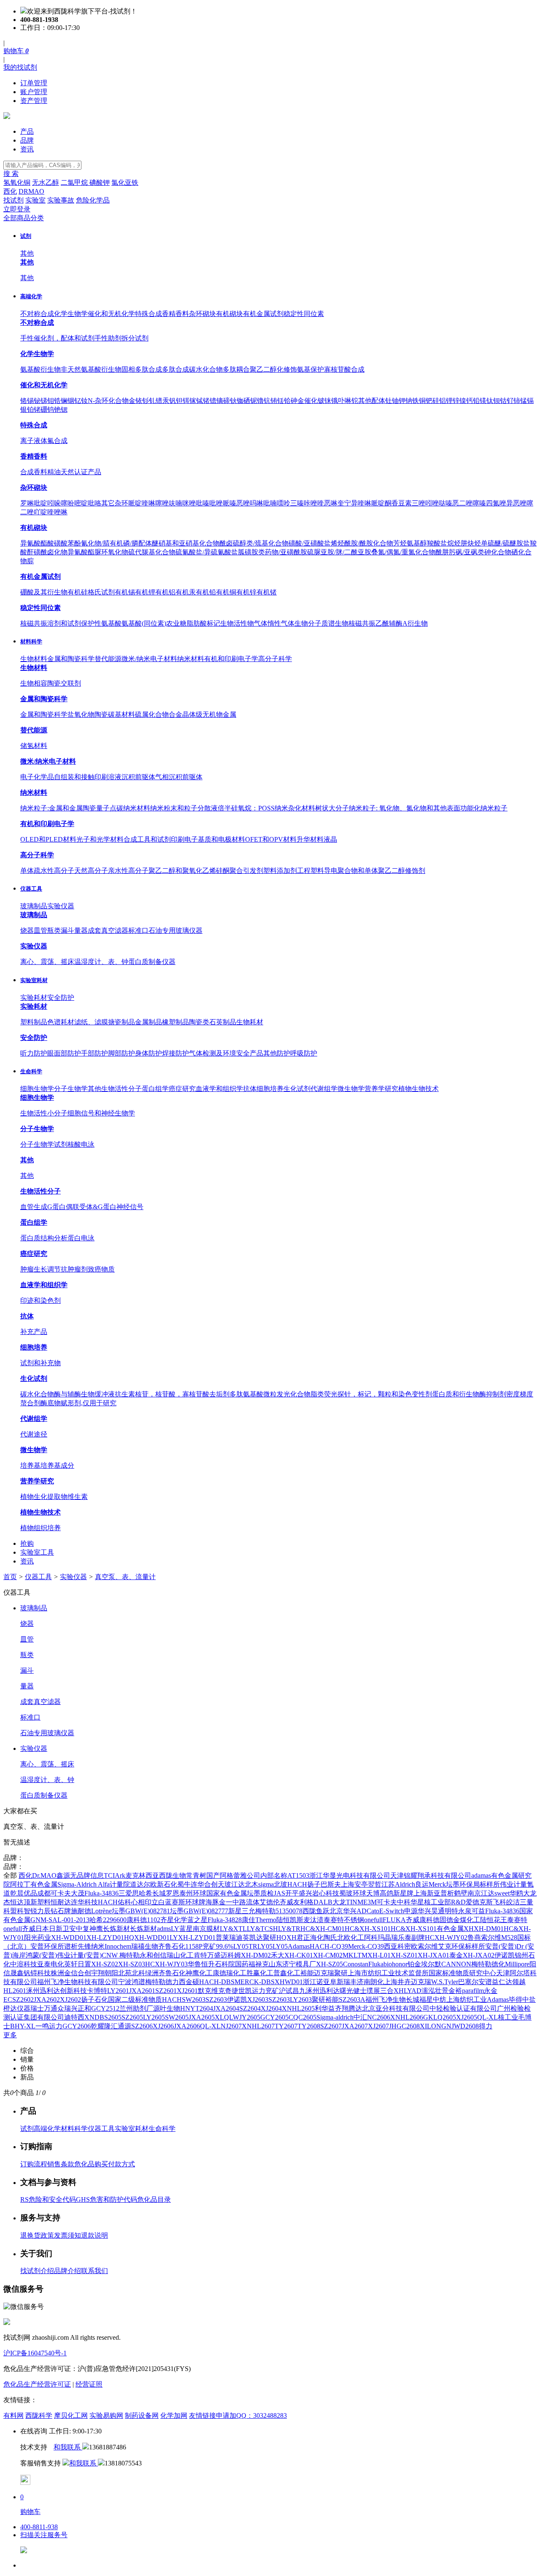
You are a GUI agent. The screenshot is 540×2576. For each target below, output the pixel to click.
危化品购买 (91, 2164)
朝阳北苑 (118, 1973)
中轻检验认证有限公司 (463, 2008)
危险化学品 (93, 200)
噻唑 (162, 503)
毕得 (516, 2000)
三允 (248, 1911)
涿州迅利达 (323, 1991)
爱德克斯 (479, 1902)
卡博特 (97, 1991)
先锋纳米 (91, 1946)
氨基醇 (417, 543)
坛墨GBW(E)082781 (141, 1911)
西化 (10, 191)
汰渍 (317, 1920)
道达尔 (140, 1884)
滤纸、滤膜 (91, 1022)
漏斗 (67, 930)
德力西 (175, 1982)
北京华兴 (343, 1911)
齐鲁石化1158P (180, 1946)
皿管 (40, 930)
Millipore (517, 1964)
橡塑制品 (175, 1022)
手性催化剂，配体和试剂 (57, 338)
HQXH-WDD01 (147, 1937)
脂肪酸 (197, 623)
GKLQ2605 (440, 2017)
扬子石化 (94, 2000)
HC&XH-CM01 (323, 1929)
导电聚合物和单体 (351, 871)
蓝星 (186, 1929)
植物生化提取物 (44, 1497)
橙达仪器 (17, 2008)
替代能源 (108, 659)
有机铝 (165, 592)
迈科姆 (231, 1955)
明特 (451, 1911)
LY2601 (118, 1991)
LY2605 (154, 2017)
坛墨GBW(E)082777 (199, 1911)
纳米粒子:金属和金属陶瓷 (58, 808)
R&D (458, 1902)
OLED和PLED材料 (48, 839)
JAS (279, 1893)
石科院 (225, 1964)
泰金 (456, 1955)
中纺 (440, 2000)
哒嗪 (445, 503)
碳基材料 (121, 714)
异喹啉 (361, 503)
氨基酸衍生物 (40, 369)
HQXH (286, 1937)
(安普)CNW (102, 1955)
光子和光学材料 (100, 839)
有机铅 (206, 592)
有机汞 (186, 592)
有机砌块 (229, 314)
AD (362, 1911)
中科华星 (410, 1902)
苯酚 (74, 543)
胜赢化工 (260, 1973)
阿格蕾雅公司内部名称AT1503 (265, 1875)
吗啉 (256, 503)
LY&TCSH (262, 1929)
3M (372, 1902)
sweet (502, 1893)
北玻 (281, 1884)
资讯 (27, 149)
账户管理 (34, 92)
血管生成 (34, 1207)
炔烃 (474, 543)
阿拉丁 (20, 1884)
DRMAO (31, 191)
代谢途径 (34, 1434)
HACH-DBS (217, 1982)
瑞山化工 (180, 1955)
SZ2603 (216, 2000)
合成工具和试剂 (147, 839)
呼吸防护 (304, 1053)
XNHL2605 (298, 2008)
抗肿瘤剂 (74, 1269)
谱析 (71, 1946)
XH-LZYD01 (105, 1937)
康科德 (429, 1920)
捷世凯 (242, 1991)
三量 (526, 1902)
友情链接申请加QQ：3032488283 (238, 2415)
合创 (211, 1884)
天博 (373, 1893)
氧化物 (84, 714)
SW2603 (194, 2000)
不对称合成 (37, 314)
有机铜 (226, 592)
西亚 (152, 1875)
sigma (266, 1884)
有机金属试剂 (263, 314)
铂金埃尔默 (424, 1964)
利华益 (325, 2008)
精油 (54, 472)
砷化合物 (498, 552)
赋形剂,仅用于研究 (89, 1403)
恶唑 (243, 503)
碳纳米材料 (133, 808)
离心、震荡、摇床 (47, 962)
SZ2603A (352, 2000)
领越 (519, 1982)
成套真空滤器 (108, 930)
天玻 (224, 1884)
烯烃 (337, 543)
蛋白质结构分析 (44, 1238)
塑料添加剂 (280, 871)
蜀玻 (346, 1893)
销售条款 (61, 2164)
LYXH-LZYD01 (193, 1937)
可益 (478, 1911)
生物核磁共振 (355, 623)
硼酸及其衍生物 (44, 592)
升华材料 (310, 839)
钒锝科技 (37, 1973)
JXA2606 (187, 2026)
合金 (175, 714)
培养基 (30, 1465)
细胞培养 (270, 1089)
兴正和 (81, 2008)
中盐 (529, 2000)
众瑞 (64, 2008)
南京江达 (481, 1893)
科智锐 (27, 1911)
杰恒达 (13, 1902)
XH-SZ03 (132, 1964)
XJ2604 (271, 2008)
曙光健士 (353, 1991)
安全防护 (61, 998)
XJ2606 (163, 2026)
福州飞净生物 (386, 2000)
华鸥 (516, 1893)
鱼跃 (323, 1911)
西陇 (309, 1911)
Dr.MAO (44, 1875)
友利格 (303, 1902)
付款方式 (121, 2164)
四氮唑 (496, 503)
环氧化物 (115, 552)
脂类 (317, 1394)
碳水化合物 (206, 369)
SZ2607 (331, 2026)
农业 (173, 623)
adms (164, 1929)
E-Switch (392, 1911)
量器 (81, 930)
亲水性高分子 (128, 871)
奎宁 (344, 503)
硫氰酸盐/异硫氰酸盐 (207, 552)
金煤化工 (467, 1920)
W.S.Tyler (445, 1982)
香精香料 (175, 314)
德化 (498, 1964)
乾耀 (97, 2026)
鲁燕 (474, 1937)
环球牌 (195, 1902)
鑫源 (63, 1875)
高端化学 (31, 296)
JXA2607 (355, 2026)
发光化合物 (294, 1394)
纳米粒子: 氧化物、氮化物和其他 (398, 808)
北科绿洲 (145, 1973)
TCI (109, 1875)
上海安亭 (354, 1884)
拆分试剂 (135, 338)
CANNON (456, 1964)
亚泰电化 (51, 1964)
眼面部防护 (64, 1053)
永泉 (465, 1911)
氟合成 (57, 441)
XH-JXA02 (479, 1955)
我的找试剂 (20, 67)
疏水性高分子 (54, 871)
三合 (387, 1991)
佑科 (124, 1902)
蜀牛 (184, 1884)
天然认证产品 (81, 472)
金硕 (192, 1982)
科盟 (10, 1911)
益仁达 (502, 1982)
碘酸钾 (100, 182)
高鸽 (386, 1893)
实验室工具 (37, 1552)
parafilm (473, 1991)
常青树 (196, 1875)
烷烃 (454, 543)
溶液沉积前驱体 (132, 777)
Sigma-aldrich (335, 2017)
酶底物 (51, 1403)
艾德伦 (270, 1902)
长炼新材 (116, 1929)
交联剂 (71, 683)
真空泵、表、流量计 (125, 1577)
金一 (226, 1902)
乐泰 (405, 1937)
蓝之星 (197, 1920)
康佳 (248, 1920)
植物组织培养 (40, 1528)
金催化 (308, 401)
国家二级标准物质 (135, 2000)
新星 (235, 1911)
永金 (491, 1991)
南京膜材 (206, 1929)
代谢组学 (324, 1089)
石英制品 (223, 1022)
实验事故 (61, 200)
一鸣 (42, 2026)
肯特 (200, 1955)
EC (8, 2000)
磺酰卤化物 (51, 552)
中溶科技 (24, 1964)
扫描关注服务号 (44, 2535)
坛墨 (453, 1884)
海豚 (212, 1902)
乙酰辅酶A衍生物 (402, 623)
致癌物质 (101, 1269)
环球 (359, 1893)
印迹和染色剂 (40, 1300)
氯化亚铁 (125, 182)
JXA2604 (226, 2008)
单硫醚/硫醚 (499, 543)
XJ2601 (187, 1991)
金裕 (455, 1991)
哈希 (146, 1893)
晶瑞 (391, 1937)
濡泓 (428, 1991)
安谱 (485, 1982)
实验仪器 (61, 906)
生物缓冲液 (98, 1394)
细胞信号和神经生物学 (101, 1113)
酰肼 (442, 552)
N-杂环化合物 (108, 401)
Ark (120, 1875)
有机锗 (267, 592)
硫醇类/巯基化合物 (261, 543)
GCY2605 (274, 2017)
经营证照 (89, 2384)
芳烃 (400, 543)
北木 (251, 1884)
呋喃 (175, 503)
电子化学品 (37, 777)
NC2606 (379, 2017)
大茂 (78, 1893)
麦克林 (135, 1875)
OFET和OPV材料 (271, 839)
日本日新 (49, 1929)
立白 (158, 1902)
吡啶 (40, 503)
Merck (437, 1884)
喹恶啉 (327, 503)
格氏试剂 (101, 592)
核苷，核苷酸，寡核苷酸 (172, 1394)
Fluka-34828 (225, 1920)
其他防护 (277, 1053)
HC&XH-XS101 (368, 1929)
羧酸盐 (437, 543)
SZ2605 (132, 2017)
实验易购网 (106, 2415)
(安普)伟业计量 (62, 1955)
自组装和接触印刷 (81, 777)
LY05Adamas (291, 1946)
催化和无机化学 (111, 314)
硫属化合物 (152, 714)
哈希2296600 (108, 1920)
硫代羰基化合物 (152, 552)
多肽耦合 (236, 369)
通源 (124, 2026)
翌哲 (375, 1884)
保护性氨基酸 (101, 623)
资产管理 (34, 101)
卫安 (69, 1929)
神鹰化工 (199, 1973)
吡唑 (216, 503)
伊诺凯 (505, 1955)
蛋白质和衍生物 (456, 1394)
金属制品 (148, 1022)
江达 (238, 1884)
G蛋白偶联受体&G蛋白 (82, 1207)
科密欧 (408, 1946)
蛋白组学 (155, 1089)
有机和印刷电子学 (231, 659)
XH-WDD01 (69, 1937)
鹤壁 (461, 1893)
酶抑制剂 (493, 1394)
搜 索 (11, 174)
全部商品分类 (24, 218)
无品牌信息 (87, 1875)
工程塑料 (310, 871)
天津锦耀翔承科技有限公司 (431, 1875)
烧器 (27, 930)
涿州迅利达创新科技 (57, 1991)
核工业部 (437, 1902)
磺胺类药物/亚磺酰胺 (276, 552)
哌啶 (135, 503)
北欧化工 (351, 1937)
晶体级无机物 (202, 714)
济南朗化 (370, 1982)
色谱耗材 (61, 1022)
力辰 (44, 1911)
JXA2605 (202, 2017)
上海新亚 (427, 1893)
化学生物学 (71, 314)
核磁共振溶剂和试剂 (51, 623)
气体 (261, 623)
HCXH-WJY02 (446, 1937)
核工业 (508, 2017)
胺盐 (523, 543)
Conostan (356, 1964)
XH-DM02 (256, 1955)
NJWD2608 (463, 2026)
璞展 (373, 1991)
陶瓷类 (199, 1022)
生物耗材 (250, 1022)
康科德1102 (143, 1920)
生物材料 (34, 659)
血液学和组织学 (219, 1089)
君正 (303, 1937)
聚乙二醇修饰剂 (402, 871)
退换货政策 (37, 2235)
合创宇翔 (91, 1973)
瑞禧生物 (145, 1946)
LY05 (265, 1946)
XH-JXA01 (433, 1955)
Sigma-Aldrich (78, 1884)
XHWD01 (289, 1982)
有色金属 (44, 1884)
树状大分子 (332, 808)
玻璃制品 (34, 906)
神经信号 (130, 1207)
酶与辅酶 (67, 1394)
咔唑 (310, 503)
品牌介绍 (67, 2271)
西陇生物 (173, 1875)
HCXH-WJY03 (166, 1964)
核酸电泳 (81, 1144)
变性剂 (422, 1394)
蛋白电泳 (81, 1238)
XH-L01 (379, 1955)
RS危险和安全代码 (48, 2199)
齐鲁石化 (172, 1973)
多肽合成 (175, 369)
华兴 (424, 1911)
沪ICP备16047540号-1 (35, 2353)
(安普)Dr (512, 1946)
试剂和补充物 (40, 1363)
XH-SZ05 (329, 1964)
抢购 (27, 1543)
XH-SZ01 (404, 1955)
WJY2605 (247, 2017)
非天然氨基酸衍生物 (91, 369)
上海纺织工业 (467, 2000)
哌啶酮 (381, 503)
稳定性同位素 (304, 314)
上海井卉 (397, 1982)
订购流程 (34, 2164)
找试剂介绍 (37, 2271)
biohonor (396, 1964)
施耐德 (81, 1911)
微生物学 (351, 1089)
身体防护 (148, 1053)
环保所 (54, 1946)
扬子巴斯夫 (324, 1884)
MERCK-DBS (255, 1982)
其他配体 (372, 401)
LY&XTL (233, 1929)
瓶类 (54, 930)
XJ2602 (70, 2000)
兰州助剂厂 (136, 2008)
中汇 (360, 2017)
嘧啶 (81, 503)
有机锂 (145, 592)
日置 (84, 1964)
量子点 (106, 808)
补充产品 (34, 1332)
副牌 (418, 1937)
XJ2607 (378, 2026)
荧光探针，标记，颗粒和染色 (368, 1394)
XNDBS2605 (103, 2017)
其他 (27, 253)
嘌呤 (283, 503)
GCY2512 (105, 2008)
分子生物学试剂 (44, 1144)
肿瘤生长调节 (40, 1269)
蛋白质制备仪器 (152, 962)
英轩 (71, 1964)
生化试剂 (297, 1089)
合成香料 (34, 472)
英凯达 (253, 1937)
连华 (197, 1884)
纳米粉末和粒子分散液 (184, 808)
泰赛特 (334, 1920)
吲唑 (432, 503)
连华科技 (84, 1902)
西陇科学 (39, 2415)
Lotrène (101, 1911)
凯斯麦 (300, 1920)
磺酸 (61, 543)
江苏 (388, 1884)
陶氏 (330, 1937)
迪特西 (74, 2017)
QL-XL (487, 2017)
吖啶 (40, 512)
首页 (10, 1577)
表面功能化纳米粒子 (477, 808)
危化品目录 (154, 2199)
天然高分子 (91, 871)
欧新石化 (164, 1884)
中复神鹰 (89, 1929)
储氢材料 (34, 746)
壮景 (442, 1991)
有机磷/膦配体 (131, 543)
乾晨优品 (24, 1893)
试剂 (26, 236)
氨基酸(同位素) (144, 623)
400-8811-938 (39, 2527)
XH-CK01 (299, 1955)
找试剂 (13, 200)
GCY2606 (77, 2026)
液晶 (330, 839)
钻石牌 (61, 1911)
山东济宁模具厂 (292, 1964)
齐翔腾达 (348, 2008)
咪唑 (189, 503)
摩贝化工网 (71, 2415)
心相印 (141, 1902)
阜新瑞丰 (343, 1982)
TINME (357, 1902)
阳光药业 (38, 1937)
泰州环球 (193, 1893)
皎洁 (513, 1902)
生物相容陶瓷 (40, 683)
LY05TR (245, 1946)
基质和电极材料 (221, 839)
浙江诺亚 (316, 1982)
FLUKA (394, 1920)
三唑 (418, 503)
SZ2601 (166, 1991)
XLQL (224, 2017)
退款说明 (94, 2235)
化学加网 (174, 2415)
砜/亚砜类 (470, 552)
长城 (159, 1893)
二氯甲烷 (75, 182)
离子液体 (34, 441)
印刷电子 (184, 839)
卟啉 (345, 401)
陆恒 (283, 1920)
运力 (259, 1991)
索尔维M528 (499, 1937)
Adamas (498, 2000)
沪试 (286, 1991)
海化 (317, 1937)
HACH (297, 1884)
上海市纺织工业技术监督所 (388, 1973)
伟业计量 (513, 1884)
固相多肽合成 (142, 369)
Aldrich (405, 1884)
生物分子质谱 (315, 623)
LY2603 (301, 2000)
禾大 (278, 1955)
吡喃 (270, 503)
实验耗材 (34, 998)
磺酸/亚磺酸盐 (310, 543)
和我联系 (68, 2447)
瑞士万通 (44, 2008)
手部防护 (94, 1053)
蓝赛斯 (175, 1902)
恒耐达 (61, 1902)
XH (469, 1929)
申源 (411, 1911)
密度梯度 (520, 1394)
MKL (350, 1955)
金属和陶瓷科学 (71, 659)
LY (175, 1929)
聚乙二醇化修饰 (273, 369)
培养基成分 (57, 1465)
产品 (27, 131)
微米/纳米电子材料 (149, 659)
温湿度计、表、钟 (101, 962)
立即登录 (17, 209)
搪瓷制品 (121, 1022)
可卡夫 (387, 1902)
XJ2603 (258, 2000)
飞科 (499, 1902)
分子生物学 (71, 1089)
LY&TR (289, 1929)
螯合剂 (30, 1403)
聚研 (270, 1937)
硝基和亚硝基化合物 (189, 543)
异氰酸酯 (34, 543)
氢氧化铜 (17, 182)
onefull (373, 1920)
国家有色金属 (227, 1893)
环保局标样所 (480, 1884)
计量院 (120, 1884)
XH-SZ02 (105, 1964)
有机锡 (125, 592)
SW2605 (177, 2017)
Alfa (104, 1884)
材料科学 (31, 641)
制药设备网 (142, 2415)
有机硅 (78, 592)
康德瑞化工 (229, 1973)
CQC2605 (302, 2017)
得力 (486, 2026)
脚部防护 (121, 1053)
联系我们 (94, 2271)
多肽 (236, 1394)
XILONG (433, 2026)
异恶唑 (516, 503)
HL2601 (15, 1991)
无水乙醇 (46, 182)
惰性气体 (281, 623)
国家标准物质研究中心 (462, 1973)
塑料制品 (34, 1022)
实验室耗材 (34, 980)
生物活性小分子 (44, 1113)
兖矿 (272, 1991)
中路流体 (246, 1902)
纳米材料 (191, 659)
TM (362, 1955)
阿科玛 (374, 1937)
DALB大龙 (330, 1902)
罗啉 (27, 503)
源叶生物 (167, 2008)
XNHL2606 (407, 2017)
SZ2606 (142, 2026)
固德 (446, 1920)
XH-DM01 (489, 1929)
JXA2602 (47, 2000)
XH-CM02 (328, 1955)
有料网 (13, 2415)
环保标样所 (468, 1946)
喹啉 (148, 503)
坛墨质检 (260, 1893)
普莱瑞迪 (229, 1937)
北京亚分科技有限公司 (396, 2008)
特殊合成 (148, 314)
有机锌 (246, 592)
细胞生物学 (37, 1089)
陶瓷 (101, 714)
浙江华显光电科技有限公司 (350, 1875)
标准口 (138, 930)
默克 (205, 1991)
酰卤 (226, 543)
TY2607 (286, 2026)
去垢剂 (219, 1394)
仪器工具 (31, 889)
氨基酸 (253, 1394)
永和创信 (153, 1955)
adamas (481, 1875)
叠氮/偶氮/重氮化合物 (403, 552)
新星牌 (403, 1893)
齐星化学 (174, 1920)
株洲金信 (64, 1973)
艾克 (445, 1946)
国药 (242, 1964)
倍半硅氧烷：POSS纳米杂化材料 (266, 808)
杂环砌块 (202, 314)
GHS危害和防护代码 (107, 2199)
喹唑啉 (57, 512)
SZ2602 (23, 2000)
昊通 (438, 1911)
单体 (27, 871)
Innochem (118, 1946)
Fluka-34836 (101, 1893)
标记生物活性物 (230, 623)
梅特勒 (130, 1955)
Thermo (266, 1920)
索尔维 (428, 1946)
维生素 (78, 1497)
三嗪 (297, 503)
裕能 (307, 1973)
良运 (422, 1884)
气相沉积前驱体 (179, 777)
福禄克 (259, 1964)
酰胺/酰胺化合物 (369, 543)
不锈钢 (354, 1920)
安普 (37, 1946)
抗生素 (125, 1394)
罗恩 (173, 1893)
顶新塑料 (37, 1902)
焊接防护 (175, 1053)
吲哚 (54, 503)
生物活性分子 (121, 1089)
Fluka (376, 1964)
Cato (373, 1911)
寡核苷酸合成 (344, 369)
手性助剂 (108, 338)
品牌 (27, 140)
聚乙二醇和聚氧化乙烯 (182, 871)
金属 (229, 714)
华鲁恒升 (201, 1964)
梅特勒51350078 (279, 1911)
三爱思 (129, 1893)
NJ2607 (231, 2026)
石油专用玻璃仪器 (175, 930)
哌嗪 (229, 503)
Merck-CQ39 (366, 1946)
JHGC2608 (404, 2026)
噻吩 (67, 503)
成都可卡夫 (54, 1893)
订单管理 (34, 83)
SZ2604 (250, 2008)
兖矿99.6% (218, 1946)
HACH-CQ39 (329, 1946)
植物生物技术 (418, 1089)
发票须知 (67, 2235)
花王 (500, 1920)
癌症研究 (182, 1089)
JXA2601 (142, 1991)
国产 (213, 1875)
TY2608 (309, 2026)
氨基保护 (310, 369)
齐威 (286, 1902)
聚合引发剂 (246, 871)
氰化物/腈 (95, 543)
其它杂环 (115, 503)
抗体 (250, 1089)
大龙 (530, 1893)
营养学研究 (381, 1089)
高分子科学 (275, 659)
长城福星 (419, 2000)
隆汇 (111, 2026)
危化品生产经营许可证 (37, 2384)
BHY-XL (23, 2026)
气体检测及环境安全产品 (226, 1053)
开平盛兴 (299, 1893)
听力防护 (34, 1053)
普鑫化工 (287, 1973)
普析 (447, 1893)
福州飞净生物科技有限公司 (78, 1982)
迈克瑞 (324, 1973)
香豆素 (402, 503)
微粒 (270, 1394)
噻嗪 (479, 503)
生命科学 (31, 1071)
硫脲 (314, 552)
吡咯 (94, 503)
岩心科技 (326, 1893)
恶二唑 (462, 503)
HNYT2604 (197, 2008)
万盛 (214, 1955)
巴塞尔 (468, 1982)
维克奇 (221, 1991)
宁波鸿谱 (132, 1982)
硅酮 (223, 871)
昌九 (299, 1991)
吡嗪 (202, 503)
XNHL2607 (258, 2026)
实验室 (35, 200)
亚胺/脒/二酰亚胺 (346, 552)
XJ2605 (467, 2017)
